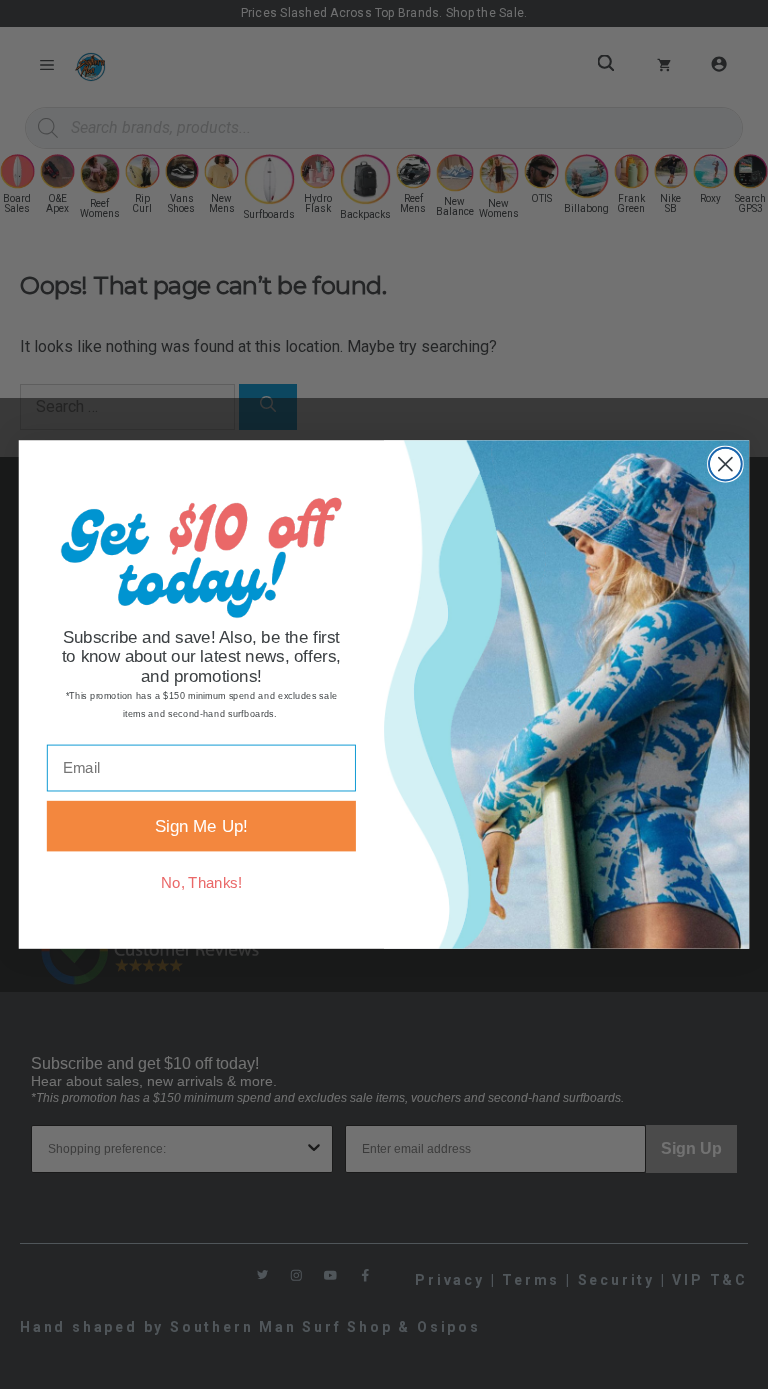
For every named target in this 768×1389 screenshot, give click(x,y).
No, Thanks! (201, 883)
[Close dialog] (725, 463)
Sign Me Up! (201, 826)
